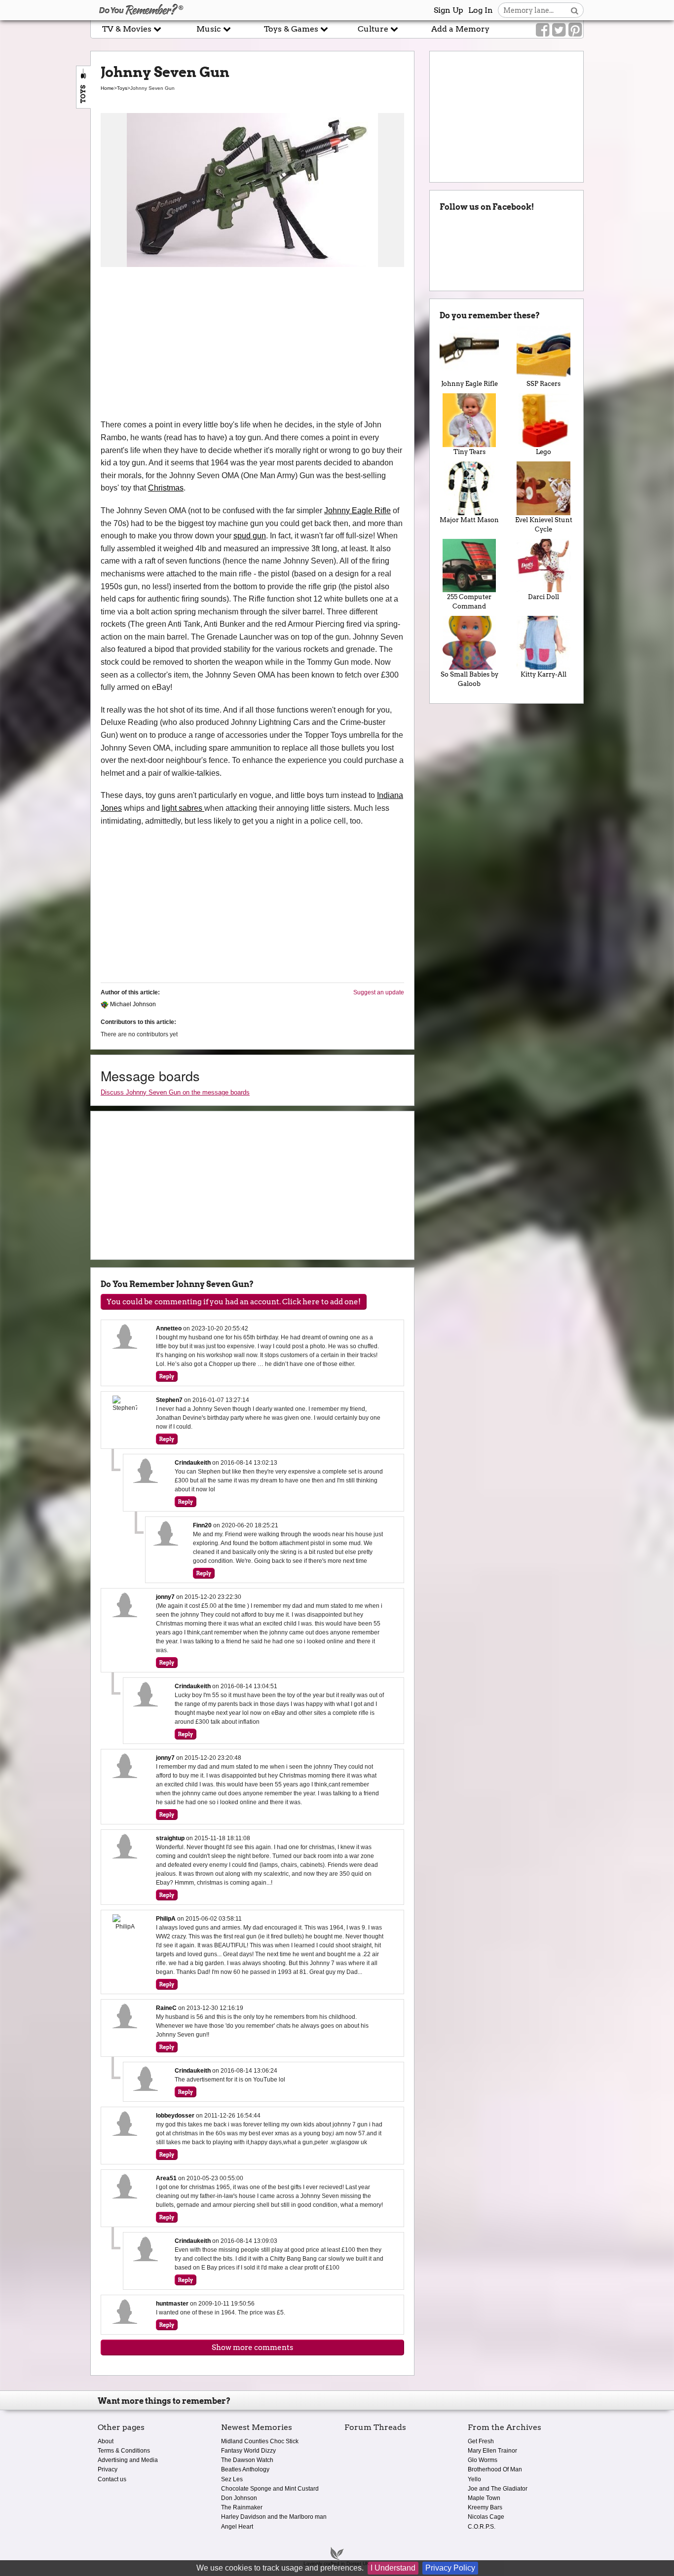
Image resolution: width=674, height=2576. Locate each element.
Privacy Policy (450, 2568)
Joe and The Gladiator (498, 2489)
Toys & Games (292, 29)
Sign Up (449, 10)
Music (210, 29)
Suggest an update (379, 992)
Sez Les (232, 2479)
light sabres (183, 808)
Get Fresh (481, 2441)
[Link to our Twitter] (559, 30)
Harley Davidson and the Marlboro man (274, 2517)
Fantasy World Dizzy (248, 2451)
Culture (374, 29)
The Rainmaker (242, 2507)
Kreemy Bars (485, 2507)
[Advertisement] (252, 344)
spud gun (250, 536)
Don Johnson (239, 2498)
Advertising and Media (128, 2460)
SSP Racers (543, 384)
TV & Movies (128, 29)
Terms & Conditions (124, 2451)
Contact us (112, 2479)
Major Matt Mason (469, 520)
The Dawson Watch (247, 2460)
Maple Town (484, 2498)
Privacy (108, 2469)
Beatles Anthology (245, 2469)
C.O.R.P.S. (482, 2527)
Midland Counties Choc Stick (260, 2441)
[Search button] (575, 10)
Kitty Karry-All (543, 674)
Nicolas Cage (486, 2517)
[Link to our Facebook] (543, 30)
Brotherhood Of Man (495, 2469)
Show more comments (252, 2348)
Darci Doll (543, 597)
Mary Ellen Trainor (492, 2451)
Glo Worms (483, 2460)
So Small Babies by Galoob (469, 679)
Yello (474, 2479)
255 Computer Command (469, 602)
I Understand (393, 2568)
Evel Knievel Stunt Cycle (544, 525)
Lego (543, 452)
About (106, 2441)
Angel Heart (237, 2527)
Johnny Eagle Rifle (357, 511)
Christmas (166, 488)
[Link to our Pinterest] (575, 30)
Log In (481, 10)
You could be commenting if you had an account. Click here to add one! (234, 1302)
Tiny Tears (469, 452)
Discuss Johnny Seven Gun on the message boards (175, 1092)
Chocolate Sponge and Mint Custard (270, 2489)
